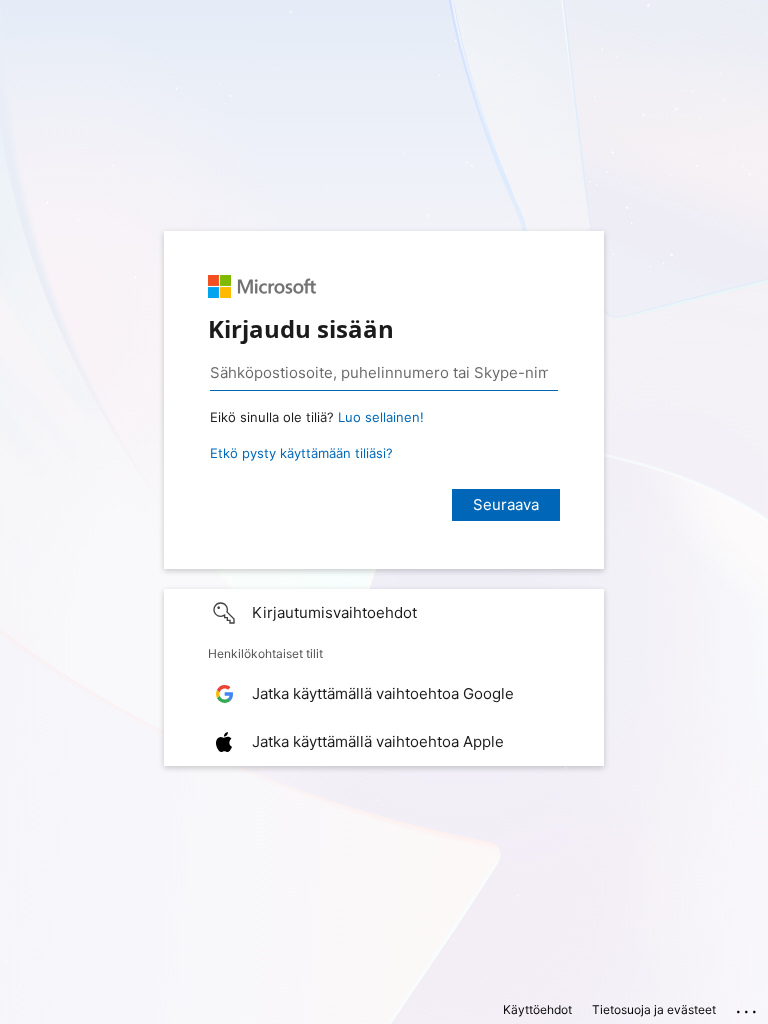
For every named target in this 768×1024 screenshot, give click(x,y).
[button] (384, 613)
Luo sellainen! (381, 417)
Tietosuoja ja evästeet (654, 1009)
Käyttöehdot (537, 1009)
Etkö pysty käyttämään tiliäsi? (301, 453)
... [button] (748, 1007)
